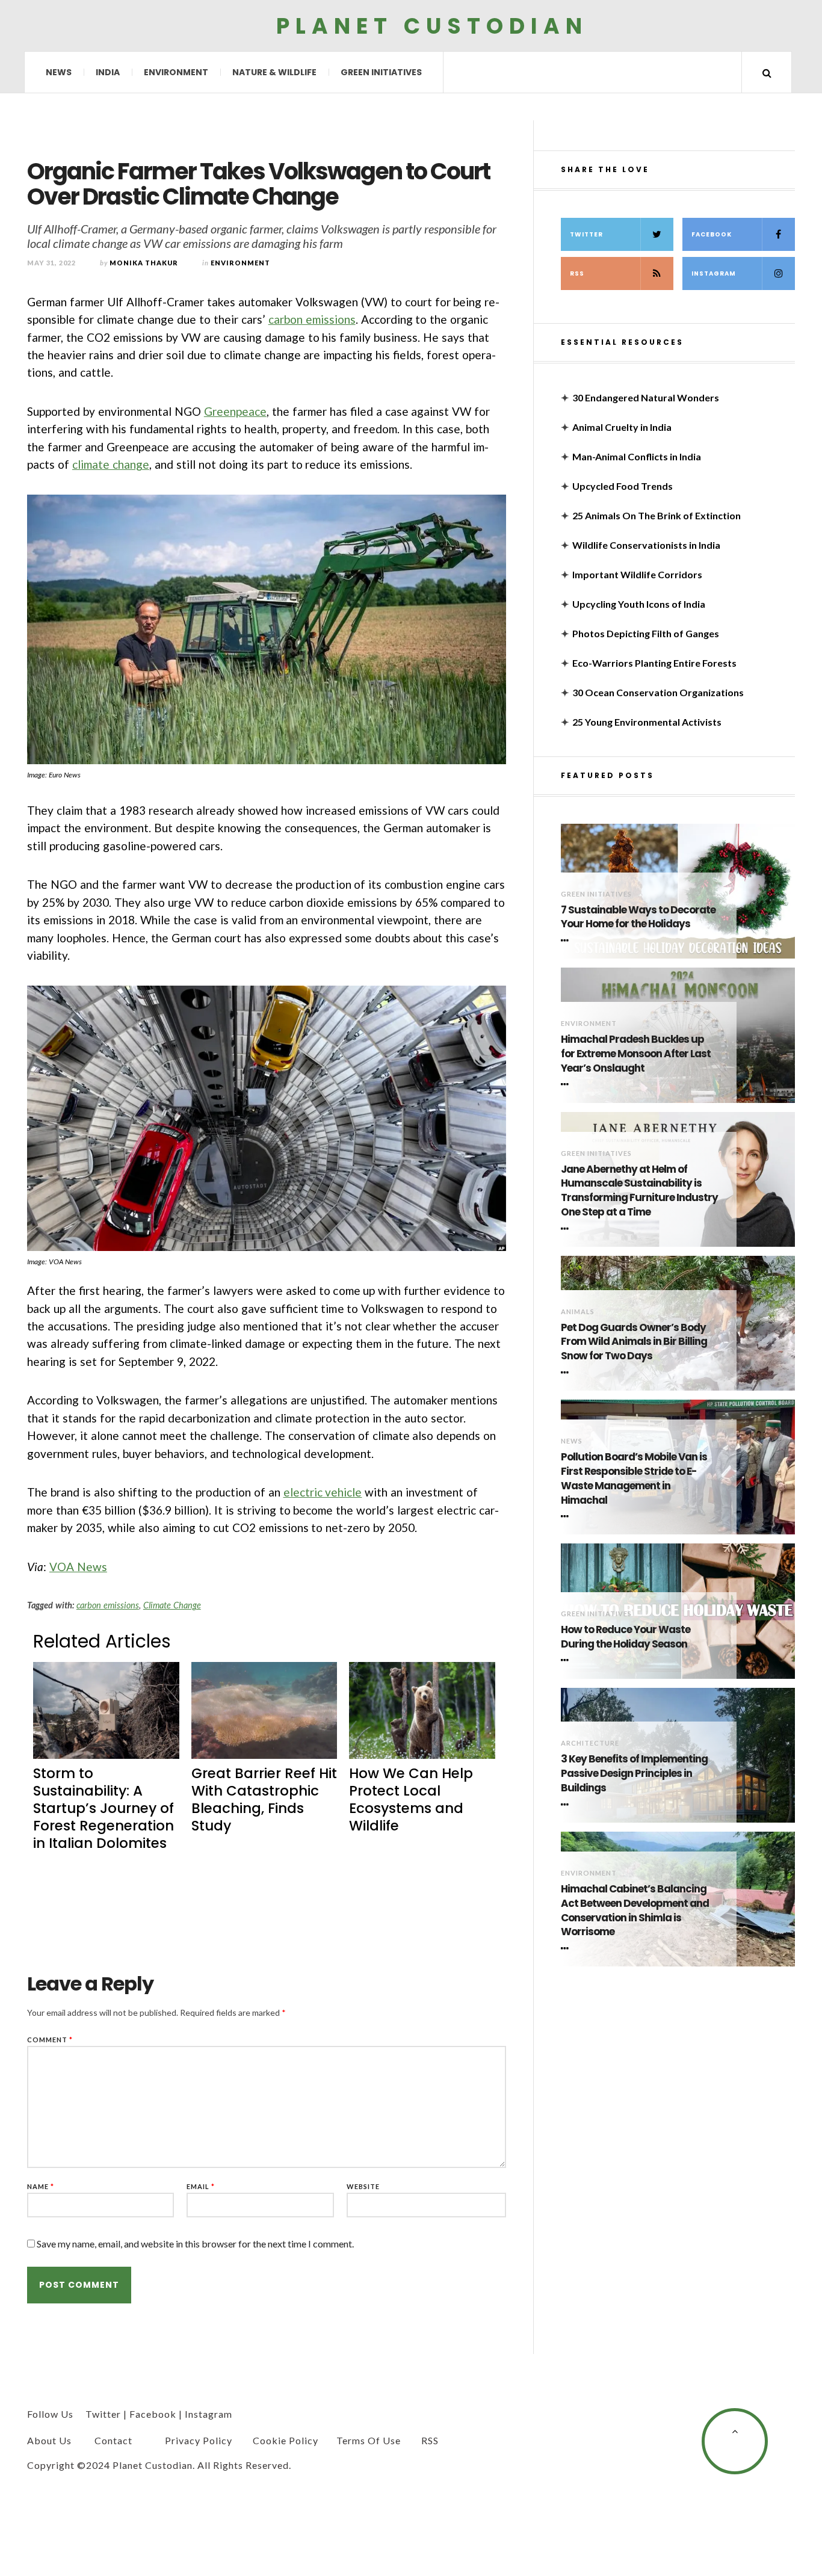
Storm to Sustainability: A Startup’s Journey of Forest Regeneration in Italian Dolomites (104, 1808)
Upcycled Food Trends (623, 486)
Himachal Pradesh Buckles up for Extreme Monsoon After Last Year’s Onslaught (636, 1054)
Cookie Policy (286, 2440)
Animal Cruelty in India (622, 427)
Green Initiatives (381, 72)
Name (41, 2186)
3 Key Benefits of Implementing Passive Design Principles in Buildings (634, 1774)
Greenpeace (235, 411)
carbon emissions (312, 319)
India (108, 72)
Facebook (712, 234)
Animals (578, 1311)
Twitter (586, 234)
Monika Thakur (144, 263)
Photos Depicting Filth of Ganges (646, 633)
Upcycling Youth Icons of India (639, 604)
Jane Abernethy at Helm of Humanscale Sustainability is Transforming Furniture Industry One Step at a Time (639, 1191)
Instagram (714, 273)
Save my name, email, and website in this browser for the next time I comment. (195, 2244)
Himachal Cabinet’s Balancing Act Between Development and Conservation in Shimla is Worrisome (635, 1910)
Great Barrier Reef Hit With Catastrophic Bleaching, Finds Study (264, 1799)
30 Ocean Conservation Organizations (658, 692)
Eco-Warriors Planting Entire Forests (654, 663)
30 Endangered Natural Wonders (646, 397)
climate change (111, 464)
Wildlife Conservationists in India (646, 545)
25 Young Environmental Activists (647, 722)
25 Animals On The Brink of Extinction (657, 515)
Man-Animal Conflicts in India (637, 456)
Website (363, 2186)
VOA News (78, 1567)
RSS (577, 273)
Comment (50, 2040)
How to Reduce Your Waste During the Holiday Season (626, 1637)
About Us (49, 2440)
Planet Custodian (432, 26)
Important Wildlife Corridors (637, 574)
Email (201, 2186)
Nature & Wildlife (274, 72)
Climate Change (172, 1605)
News (59, 72)
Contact (113, 2440)
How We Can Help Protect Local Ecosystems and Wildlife (411, 1799)
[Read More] (567, 941)
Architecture (590, 1743)
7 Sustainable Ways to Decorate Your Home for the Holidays (638, 917)
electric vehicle (323, 1492)
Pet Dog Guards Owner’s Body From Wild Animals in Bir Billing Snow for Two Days (634, 1342)
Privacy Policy (199, 2440)
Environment (176, 72)
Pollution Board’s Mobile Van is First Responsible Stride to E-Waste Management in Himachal (634, 1478)
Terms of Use (369, 2440)
